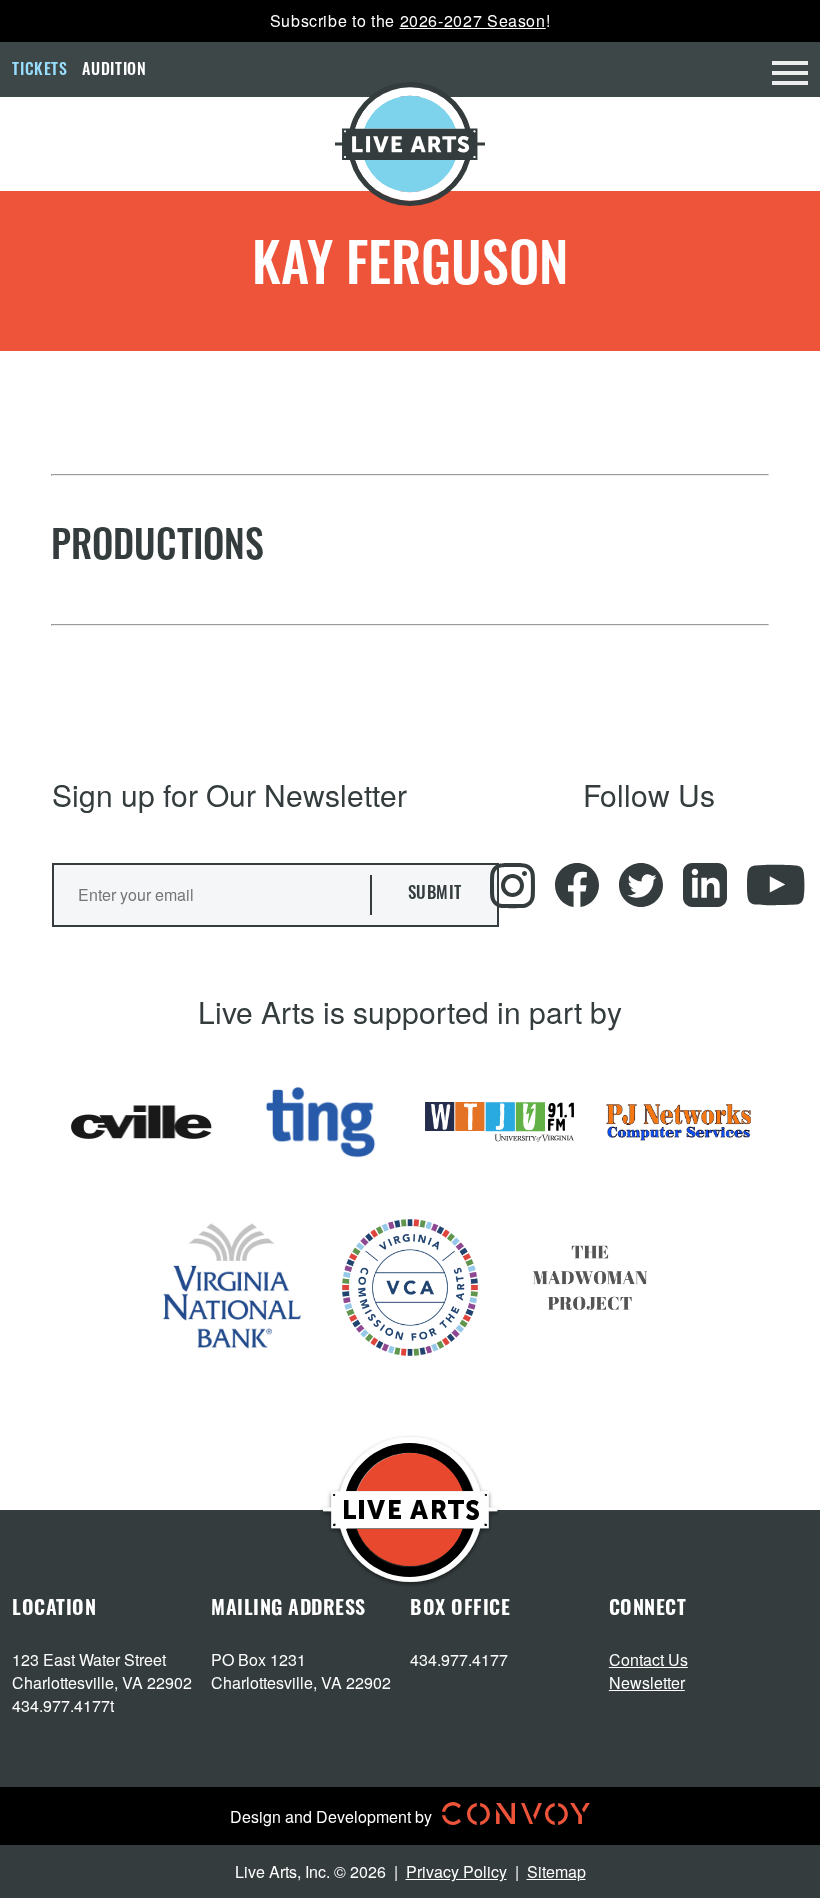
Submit (435, 894)
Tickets (39, 71)
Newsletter (647, 1682)
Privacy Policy (456, 1871)
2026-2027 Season (473, 20)
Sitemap (556, 1871)
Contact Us (648, 1659)
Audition (114, 71)
